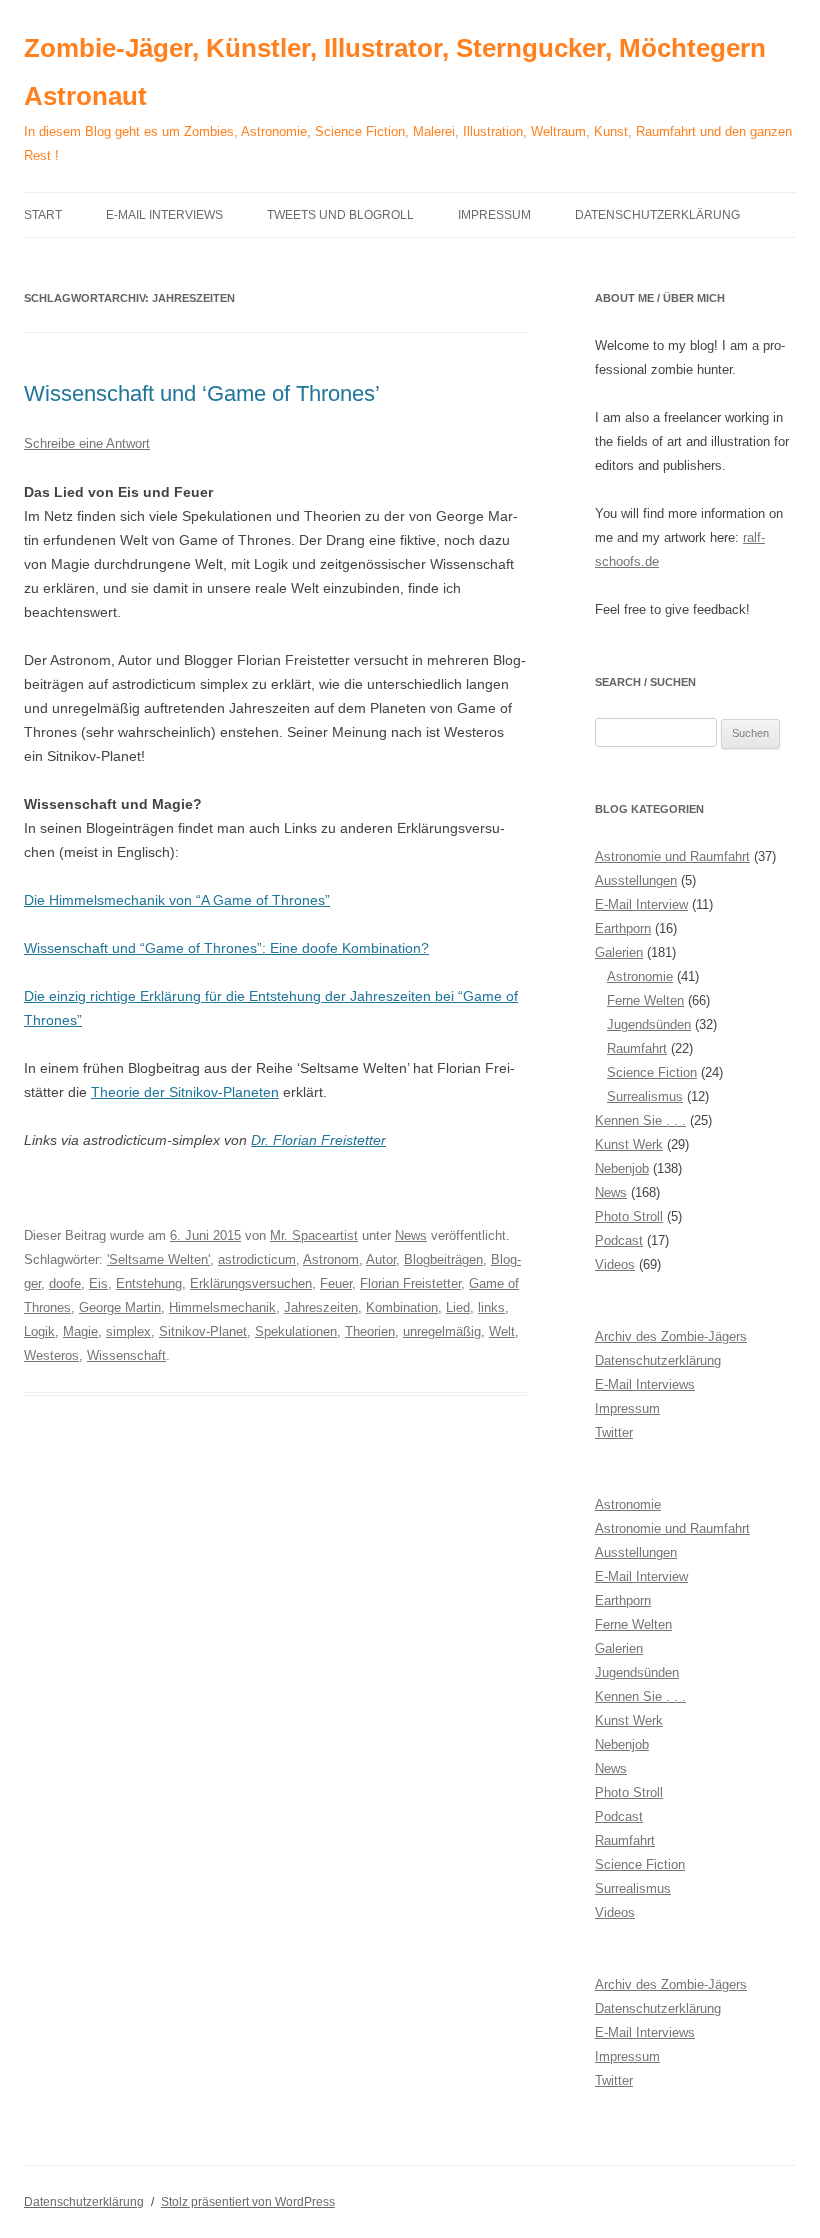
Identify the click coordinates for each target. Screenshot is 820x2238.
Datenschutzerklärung (657, 215)
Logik (39, 1331)
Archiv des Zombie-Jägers (671, 1336)
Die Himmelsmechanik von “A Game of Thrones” (177, 900)
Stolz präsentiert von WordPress (248, 2202)
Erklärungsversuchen (251, 1283)
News (411, 1235)
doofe (65, 1283)
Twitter (614, 1432)
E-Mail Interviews (164, 215)
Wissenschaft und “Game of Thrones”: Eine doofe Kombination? (226, 948)
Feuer (336, 1283)
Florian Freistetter (410, 1283)
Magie (80, 1331)
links (491, 1307)
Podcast (619, 1240)
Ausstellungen (636, 880)
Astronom (331, 1259)
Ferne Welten (645, 1000)
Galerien (619, 952)
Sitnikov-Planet (203, 1331)
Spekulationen (296, 1331)
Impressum (494, 215)
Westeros (51, 1355)
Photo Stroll (629, 1216)
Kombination (402, 1307)
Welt (502, 1331)
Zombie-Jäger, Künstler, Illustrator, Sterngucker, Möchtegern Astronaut (395, 72)
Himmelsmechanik (222, 1307)
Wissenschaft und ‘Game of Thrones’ (202, 393)
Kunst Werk (629, 1144)
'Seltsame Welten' (158, 1259)
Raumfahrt (637, 1048)
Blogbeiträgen (443, 1259)
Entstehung (149, 1283)
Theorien (370, 1331)
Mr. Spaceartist (314, 1235)
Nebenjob (622, 1168)
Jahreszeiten (321, 1307)
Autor (381, 1259)
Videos (615, 1264)
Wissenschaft (126, 1355)
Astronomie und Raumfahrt (672, 856)
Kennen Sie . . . (640, 1120)
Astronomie (640, 976)
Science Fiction (652, 1072)
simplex (128, 1331)
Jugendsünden (649, 1024)
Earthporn (623, 928)
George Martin (120, 1307)
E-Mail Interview (641, 904)
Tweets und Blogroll (340, 215)
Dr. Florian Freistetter (318, 1140)
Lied (458, 1307)
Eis (98, 1283)
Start (43, 215)
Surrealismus (645, 1096)
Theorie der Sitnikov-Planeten (185, 1092)
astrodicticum (257, 1259)
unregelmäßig (442, 1331)
